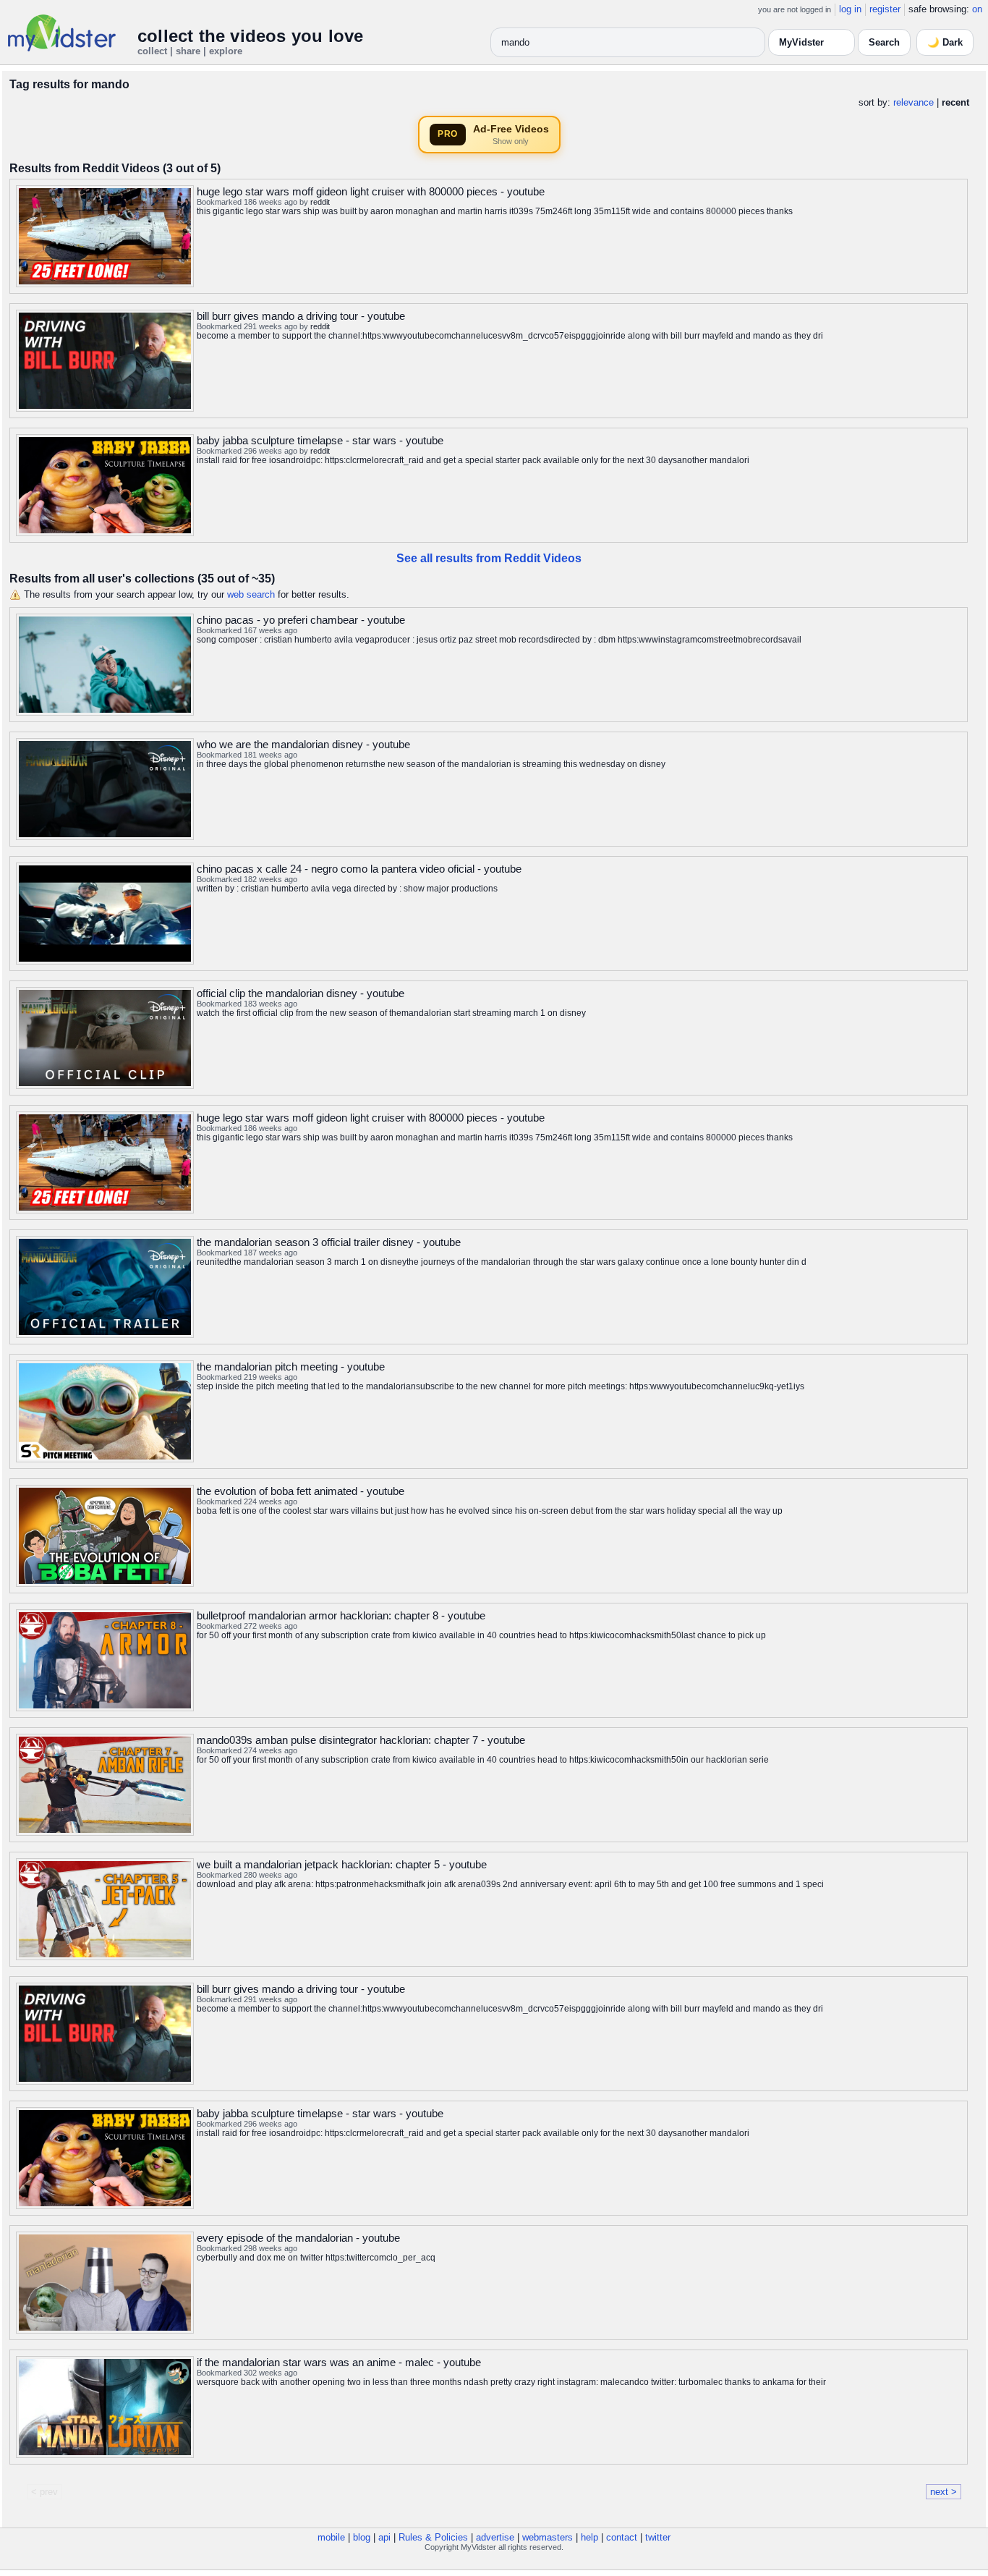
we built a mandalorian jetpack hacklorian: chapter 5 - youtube (342, 1864)
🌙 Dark (945, 42)
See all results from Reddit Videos (489, 558)
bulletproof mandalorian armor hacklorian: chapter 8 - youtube (341, 1615)
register (885, 9)
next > (944, 2492)
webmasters (548, 2537)
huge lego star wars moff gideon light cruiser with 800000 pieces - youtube (371, 191)
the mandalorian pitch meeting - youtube (291, 1367)
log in (850, 9)
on (977, 9)
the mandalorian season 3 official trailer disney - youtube (329, 1242)
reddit (320, 202)
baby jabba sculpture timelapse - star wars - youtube (320, 440)
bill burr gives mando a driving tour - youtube (301, 316)
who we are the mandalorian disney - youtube (303, 744)
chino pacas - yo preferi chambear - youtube (301, 620)
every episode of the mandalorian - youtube (298, 2238)
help (589, 2537)
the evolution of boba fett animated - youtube (301, 1491)
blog (362, 2537)
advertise (495, 2537)
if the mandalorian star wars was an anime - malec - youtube (339, 2362)
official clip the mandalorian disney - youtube (301, 993)
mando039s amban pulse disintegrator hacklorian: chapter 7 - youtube (361, 1740)
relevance (914, 102)
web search (251, 594)
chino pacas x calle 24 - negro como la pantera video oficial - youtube (359, 869)
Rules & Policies (433, 2537)
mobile (331, 2537)
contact (622, 2537)
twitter (658, 2537)
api (384, 2537)
